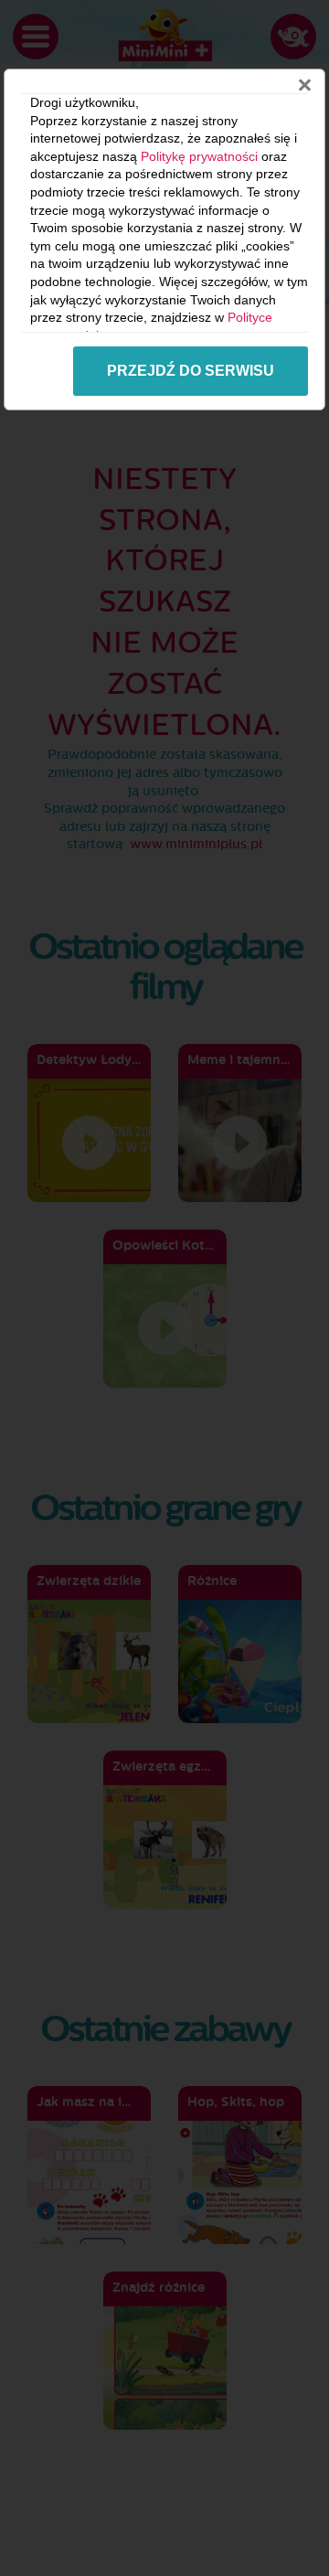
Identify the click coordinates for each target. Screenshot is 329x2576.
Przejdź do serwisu (191, 371)
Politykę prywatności (199, 156)
